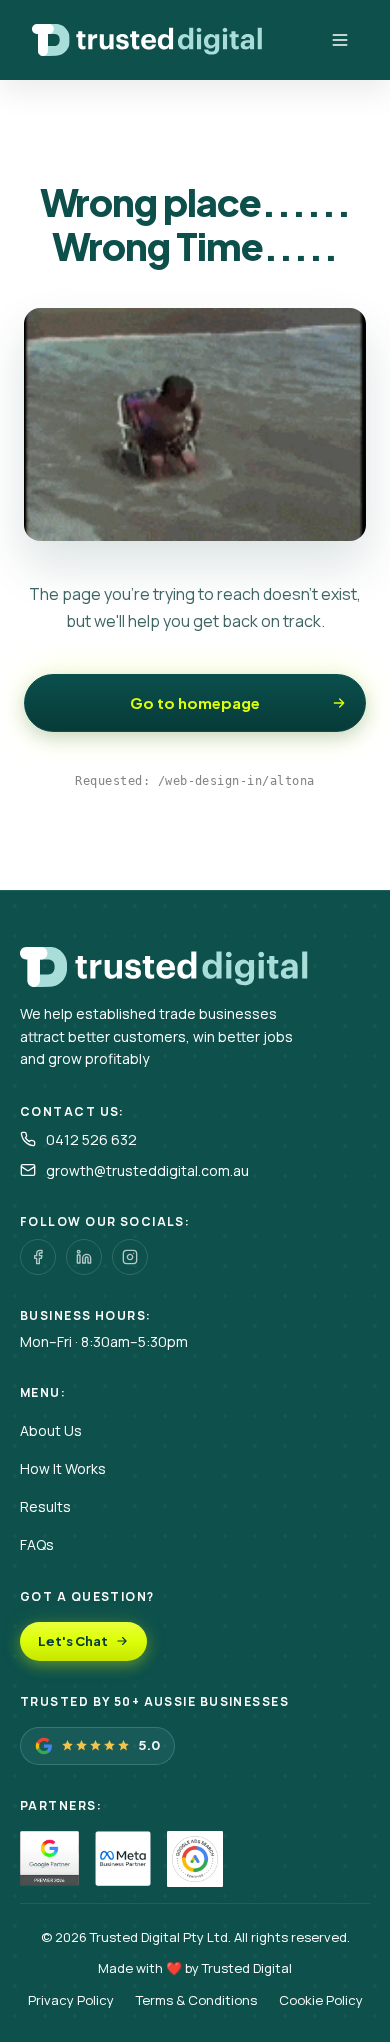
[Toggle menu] (340, 40)
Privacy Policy (71, 2000)
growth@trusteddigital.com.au (147, 1170)
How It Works (63, 1468)
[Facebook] (38, 1257)
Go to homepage (195, 702)
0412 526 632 (91, 1139)
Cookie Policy (321, 2000)
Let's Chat (73, 1641)
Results (45, 1506)
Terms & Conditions (196, 2000)
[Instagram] (130, 1257)
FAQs (37, 1544)
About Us (51, 1430)
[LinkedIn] (84, 1257)
